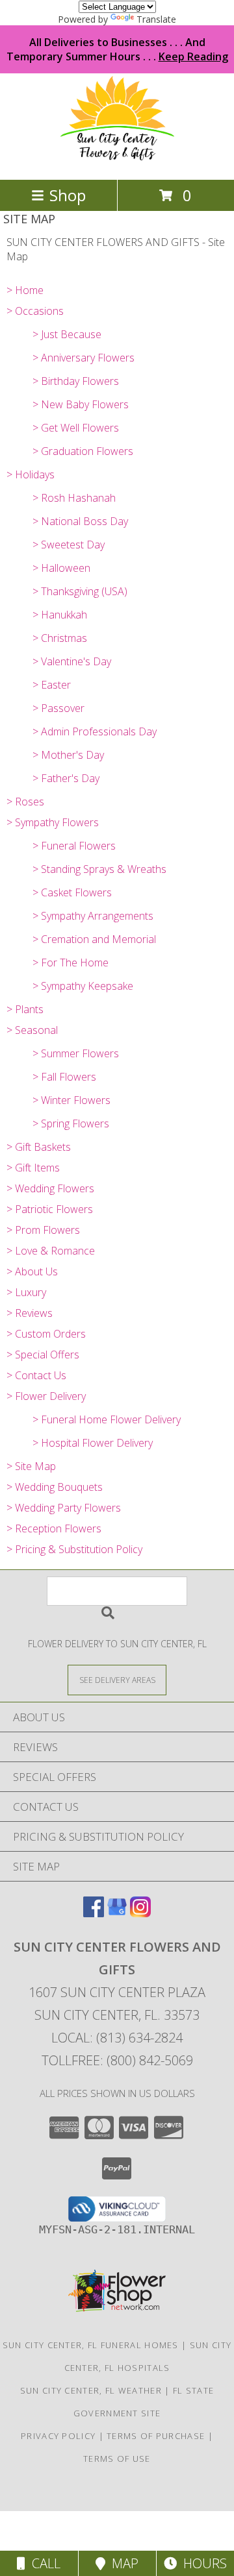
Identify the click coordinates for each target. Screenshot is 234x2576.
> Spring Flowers (71, 1123)
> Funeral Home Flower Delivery (107, 1419)
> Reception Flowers (54, 1528)
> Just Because (67, 334)
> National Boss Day (80, 521)
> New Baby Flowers (81, 404)
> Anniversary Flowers (84, 358)
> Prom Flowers (43, 1230)
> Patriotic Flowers (50, 1209)
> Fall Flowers (64, 1077)
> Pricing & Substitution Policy (74, 1549)
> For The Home (71, 963)
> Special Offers (43, 1355)
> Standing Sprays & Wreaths (99, 869)
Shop (68, 195)
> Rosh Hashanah (74, 498)
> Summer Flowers (76, 1053)
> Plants (25, 1009)
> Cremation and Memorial (94, 939)
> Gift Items (33, 1168)
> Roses (25, 802)
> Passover (58, 708)
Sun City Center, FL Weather (91, 2390)
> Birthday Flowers (76, 381)
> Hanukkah (60, 615)
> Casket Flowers (72, 892)
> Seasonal (32, 1030)
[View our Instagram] (140, 1913)
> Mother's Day (68, 755)
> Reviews (30, 1313)
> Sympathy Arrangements (93, 916)
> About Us (32, 1271)
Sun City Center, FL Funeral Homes (91, 2345)
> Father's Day (66, 778)
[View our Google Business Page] (117, 1913)
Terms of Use (117, 2459)
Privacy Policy (58, 2436)
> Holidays (31, 474)
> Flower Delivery (46, 1396)
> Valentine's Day (72, 661)
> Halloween (61, 568)
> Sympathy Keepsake (83, 986)
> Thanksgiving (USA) (80, 591)
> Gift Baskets (39, 1147)
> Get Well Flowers (76, 428)
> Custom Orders (46, 1334)
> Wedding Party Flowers (64, 1508)
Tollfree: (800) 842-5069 (117, 2060)
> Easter (52, 685)
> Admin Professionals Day (95, 731)
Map (122, 2563)
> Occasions (35, 311)
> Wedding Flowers (50, 1188)
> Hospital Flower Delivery (93, 1443)
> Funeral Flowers (74, 846)
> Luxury (26, 1292)
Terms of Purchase (156, 2436)
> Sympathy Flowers (53, 822)
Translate (156, 19)
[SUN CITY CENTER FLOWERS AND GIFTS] (117, 161)
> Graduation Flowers (83, 451)
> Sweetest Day (69, 545)
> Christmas (60, 638)
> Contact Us (36, 1375)
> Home (25, 290)
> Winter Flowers (71, 1100)
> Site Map (31, 1466)
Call (43, 2563)
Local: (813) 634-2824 (117, 2038)
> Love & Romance (51, 1251)
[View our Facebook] (94, 1913)
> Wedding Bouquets (55, 1487)
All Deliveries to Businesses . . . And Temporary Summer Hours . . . (117, 49)
